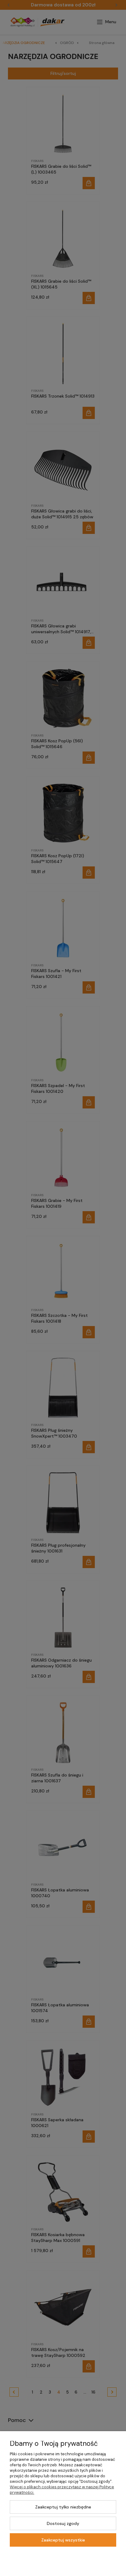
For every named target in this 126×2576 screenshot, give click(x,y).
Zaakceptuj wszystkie (63, 2540)
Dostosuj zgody (63, 2523)
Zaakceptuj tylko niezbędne (63, 2507)
